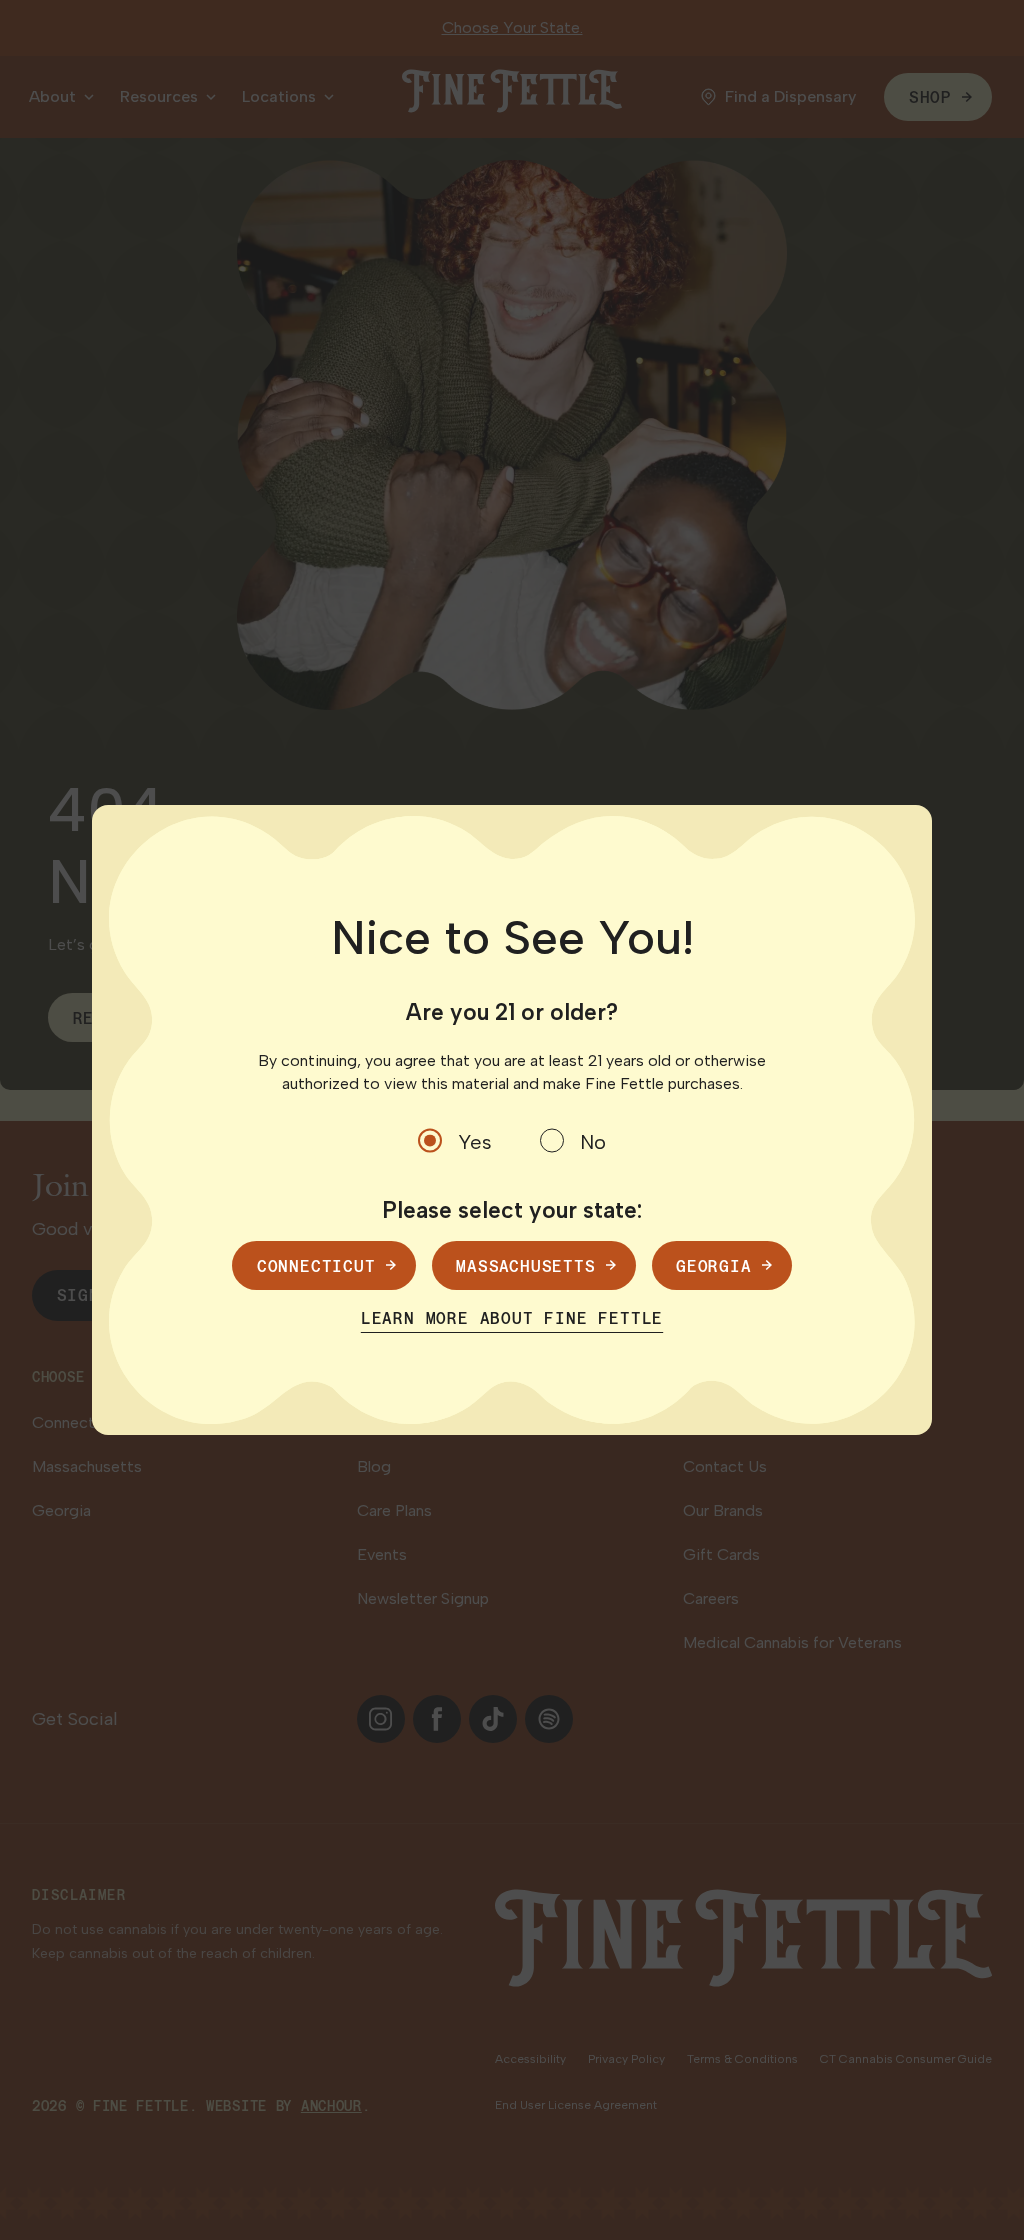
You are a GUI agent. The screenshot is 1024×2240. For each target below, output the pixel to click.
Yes (475, 1142)
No (593, 1142)
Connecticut (316, 1265)
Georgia (714, 1265)
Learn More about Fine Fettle (512, 1317)
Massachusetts (525, 1265)
